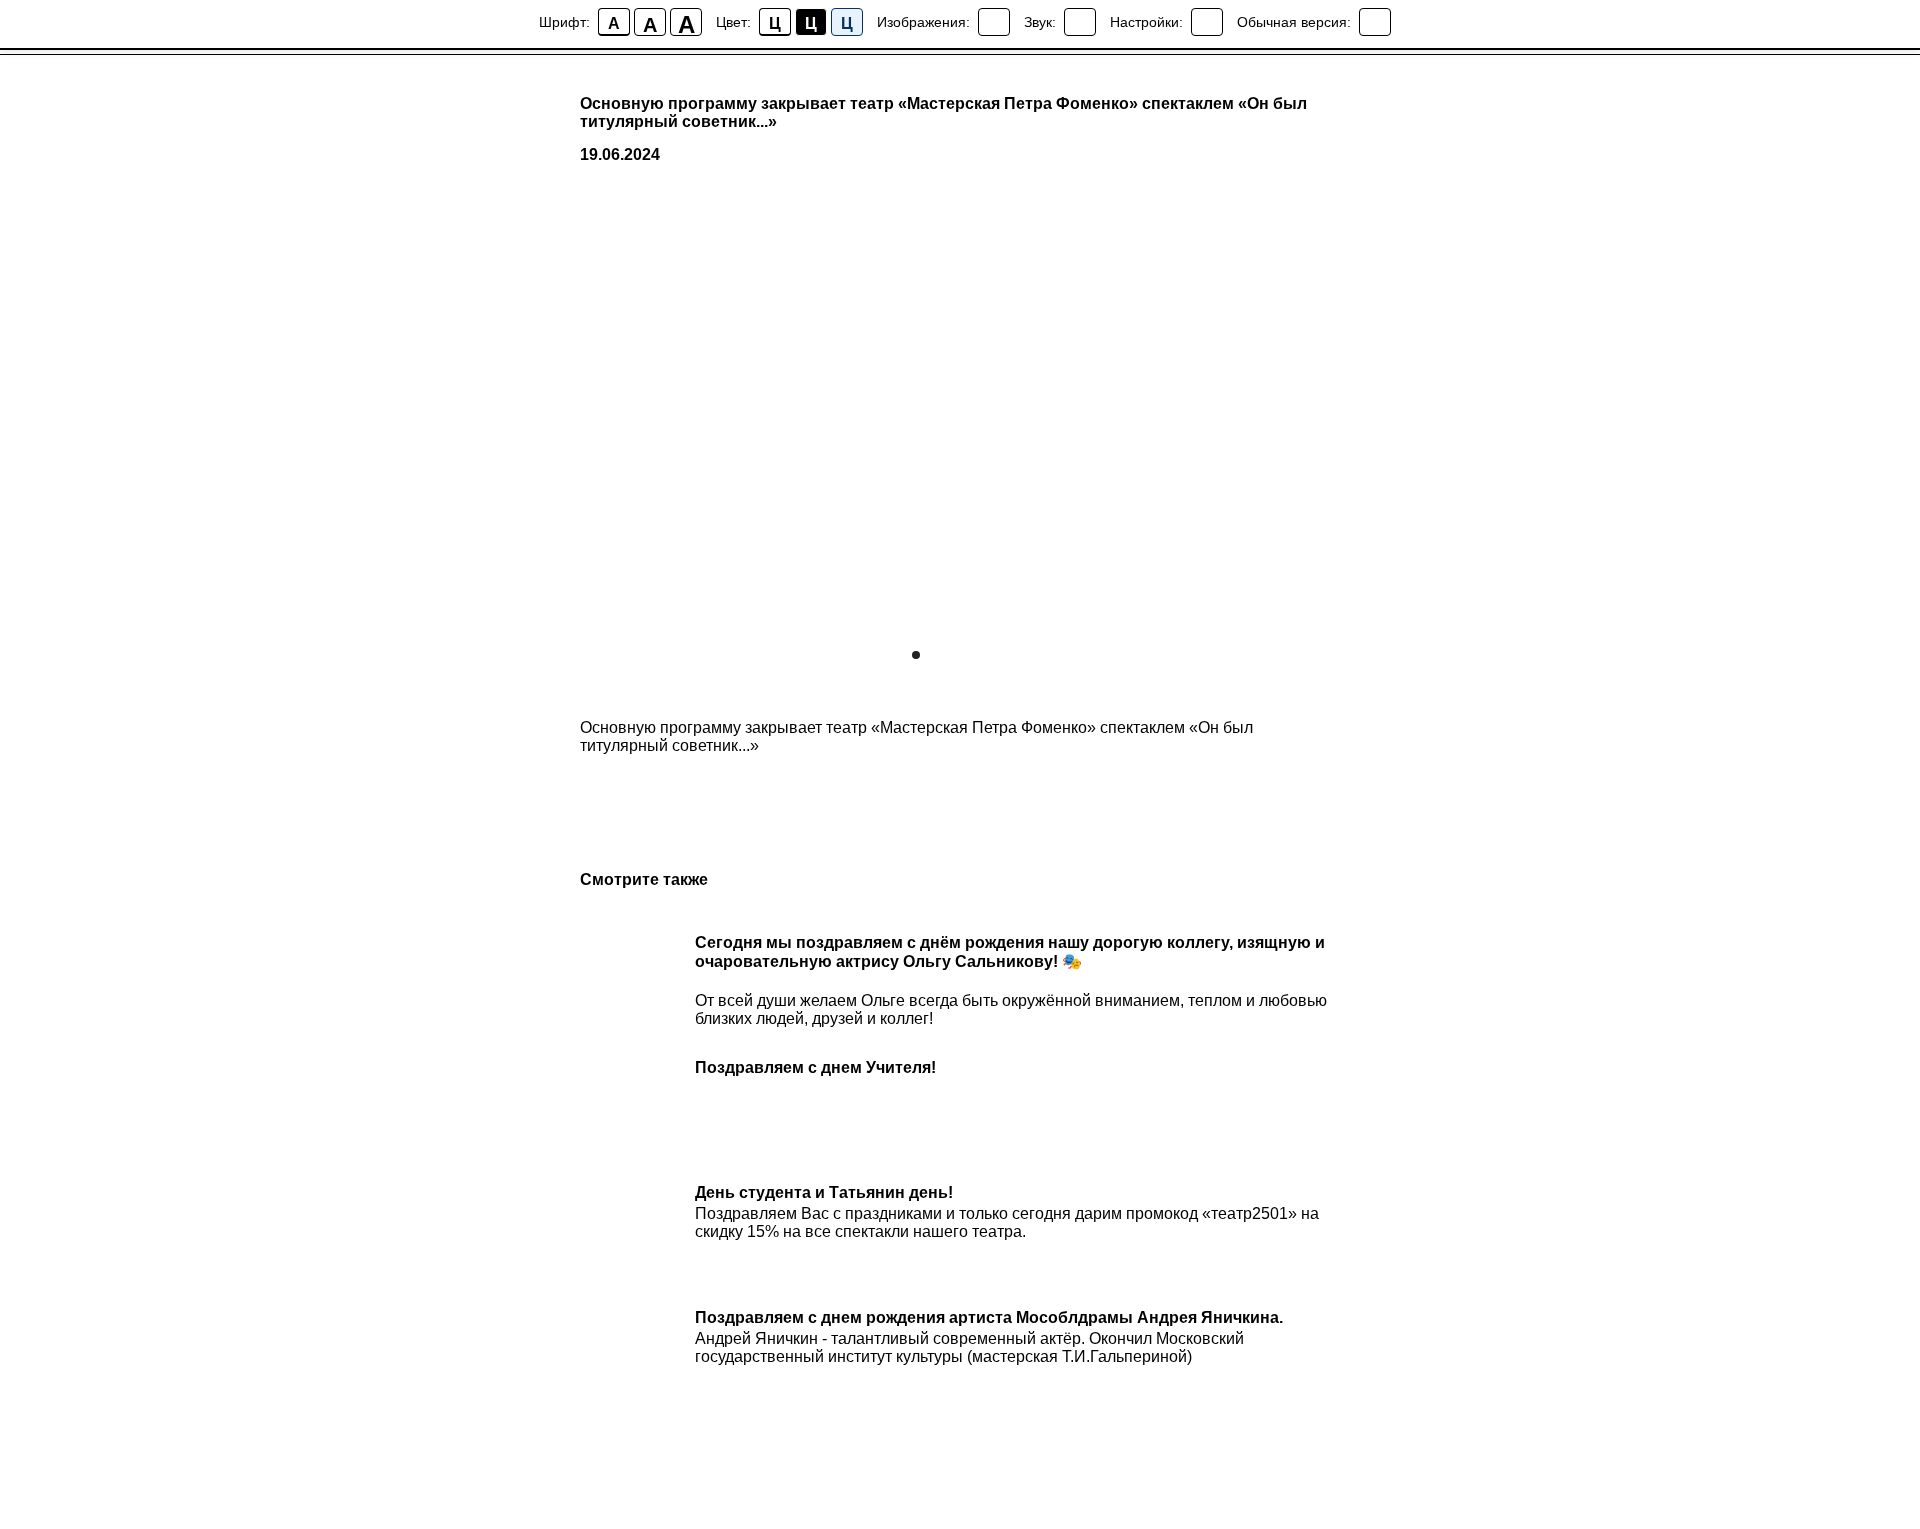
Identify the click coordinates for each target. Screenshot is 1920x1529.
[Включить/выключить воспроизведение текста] (1080, 22)
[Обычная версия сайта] (1375, 22)
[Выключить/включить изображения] (994, 22)
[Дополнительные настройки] (1207, 22)
